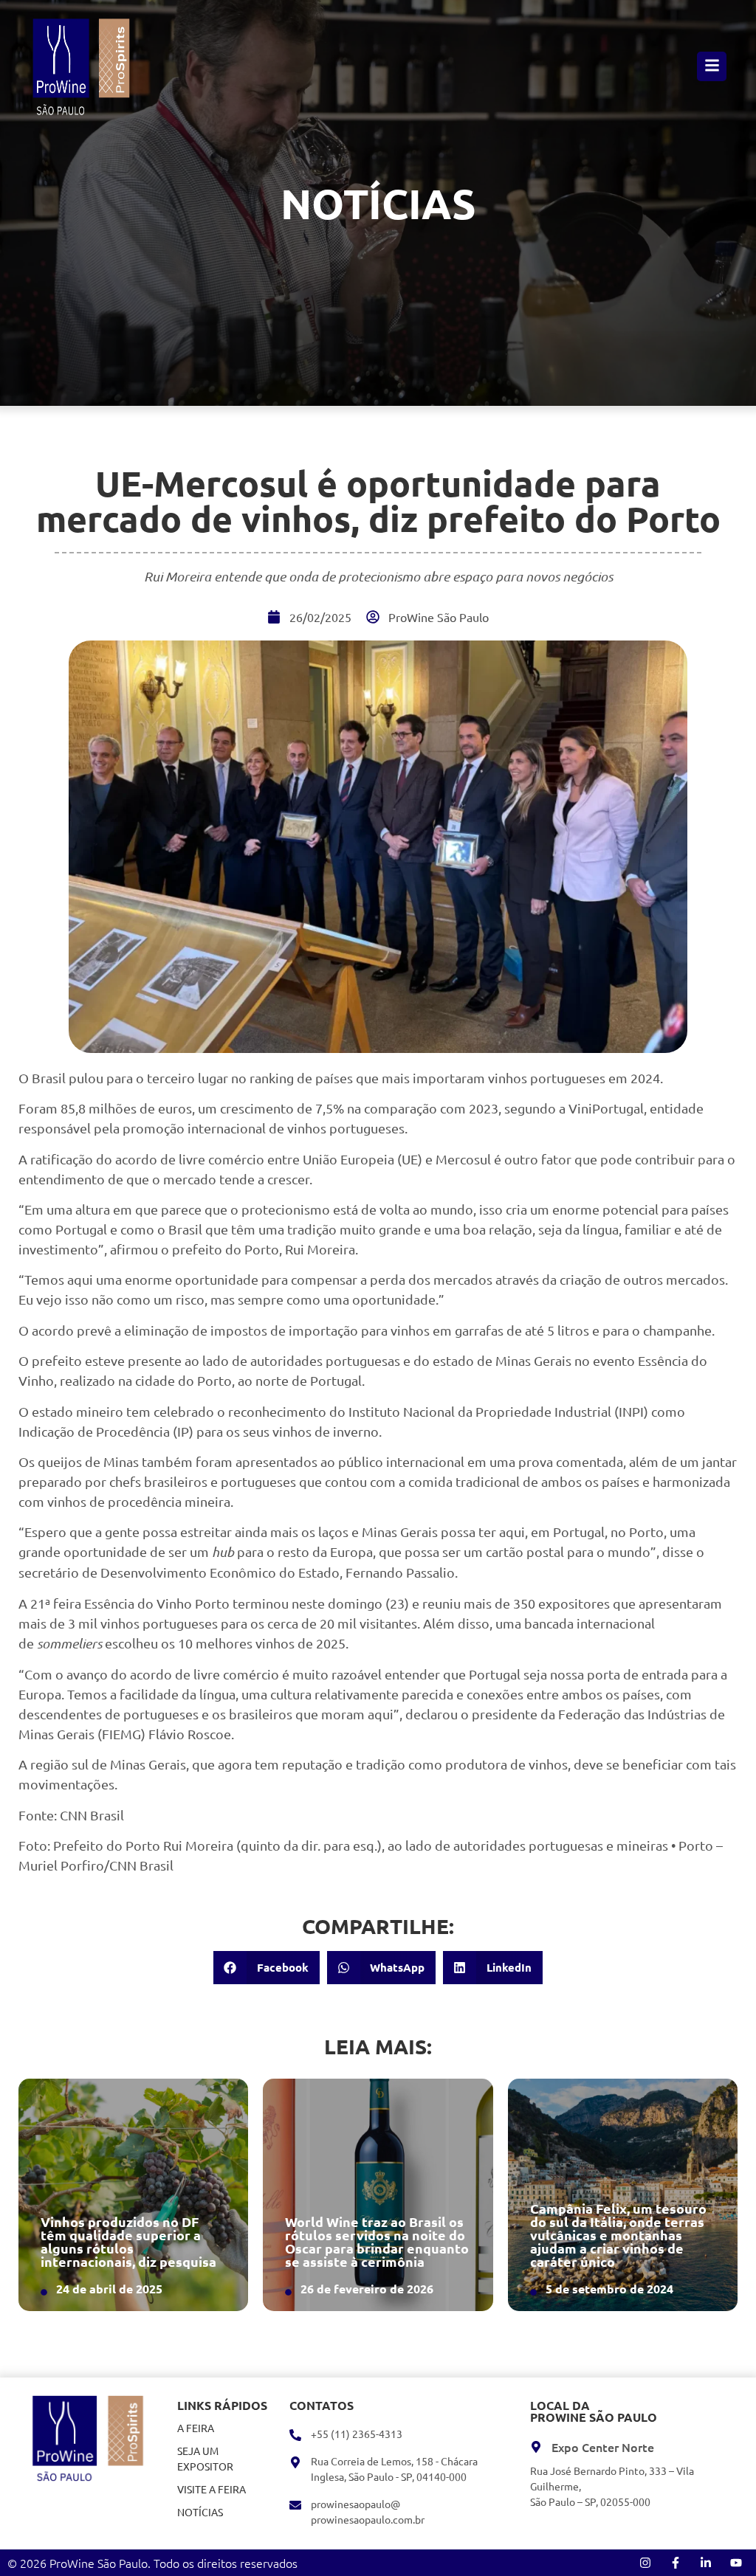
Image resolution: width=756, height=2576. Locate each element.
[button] (267, 1968)
